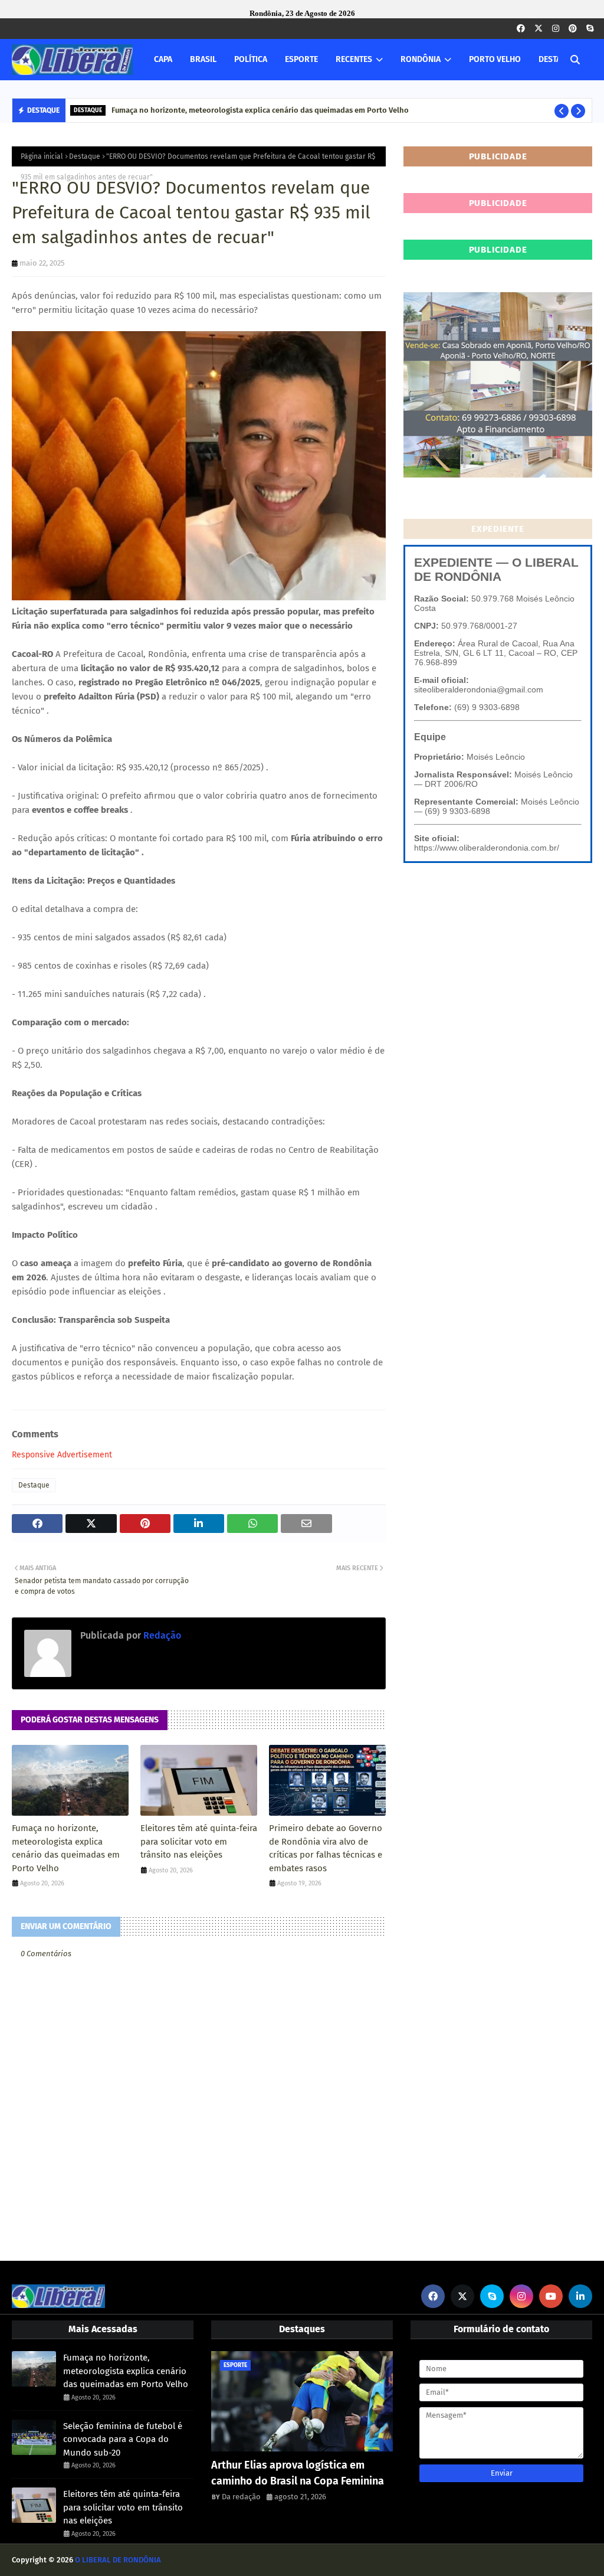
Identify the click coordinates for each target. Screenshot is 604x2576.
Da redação (241, 2497)
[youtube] (551, 2296)
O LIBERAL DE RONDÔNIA (118, 2560)
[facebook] (521, 29)
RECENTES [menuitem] (354, 59)
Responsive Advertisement (62, 1455)
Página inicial (42, 156)
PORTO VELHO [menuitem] (495, 59)
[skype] (590, 29)
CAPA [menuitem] (163, 59)
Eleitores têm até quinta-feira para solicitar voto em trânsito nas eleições (199, 1841)
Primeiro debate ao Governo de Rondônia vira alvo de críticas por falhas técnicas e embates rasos (326, 1848)
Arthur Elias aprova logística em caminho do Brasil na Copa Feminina (298, 2473)
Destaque (85, 156)
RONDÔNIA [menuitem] (421, 59)
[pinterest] (573, 29)
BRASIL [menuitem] (203, 59)
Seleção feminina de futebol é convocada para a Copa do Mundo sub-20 (123, 2439)
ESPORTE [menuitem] (301, 59)
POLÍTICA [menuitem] (251, 59)
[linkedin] (580, 2296)
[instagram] (556, 29)
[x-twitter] (539, 29)
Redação (161, 1635)
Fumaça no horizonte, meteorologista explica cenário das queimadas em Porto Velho (260, 110)
